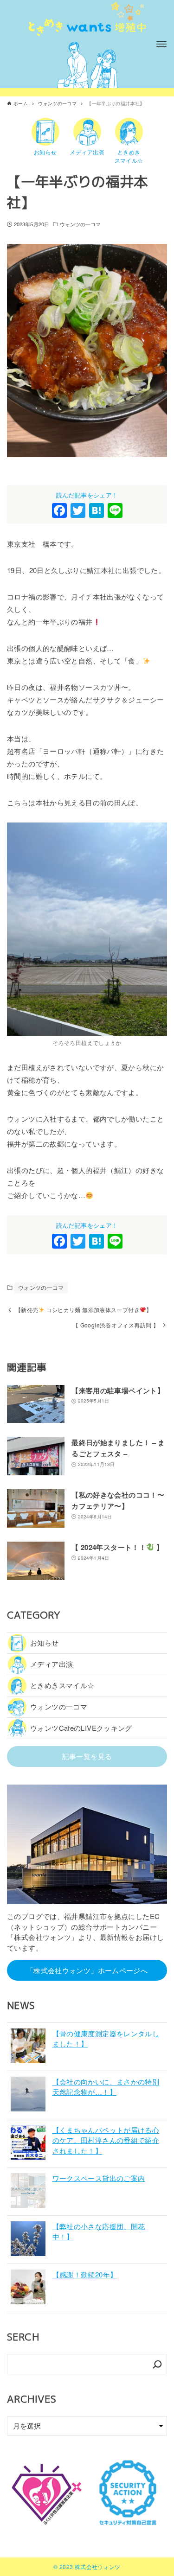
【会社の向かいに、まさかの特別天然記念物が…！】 (106, 2087)
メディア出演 (52, 1664)
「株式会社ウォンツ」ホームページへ (87, 1970)
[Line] (115, 511)
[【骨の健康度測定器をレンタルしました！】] (28, 2047)
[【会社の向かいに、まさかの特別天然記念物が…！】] (28, 2095)
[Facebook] (59, 511)
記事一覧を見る (87, 1756)
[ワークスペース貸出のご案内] (28, 2192)
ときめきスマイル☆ (62, 1685)
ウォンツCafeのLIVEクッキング (81, 1728)
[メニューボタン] (161, 44)
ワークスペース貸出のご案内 (99, 2178)
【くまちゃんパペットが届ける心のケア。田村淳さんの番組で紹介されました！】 (106, 2140)
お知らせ (45, 1642)
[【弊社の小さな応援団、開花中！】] (28, 2240)
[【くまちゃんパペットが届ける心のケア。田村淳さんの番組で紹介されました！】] (28, 2144)
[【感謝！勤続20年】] (28, 2288)
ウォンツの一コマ (81, 224)
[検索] (157, 2364)
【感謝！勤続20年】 (85, 2274)
